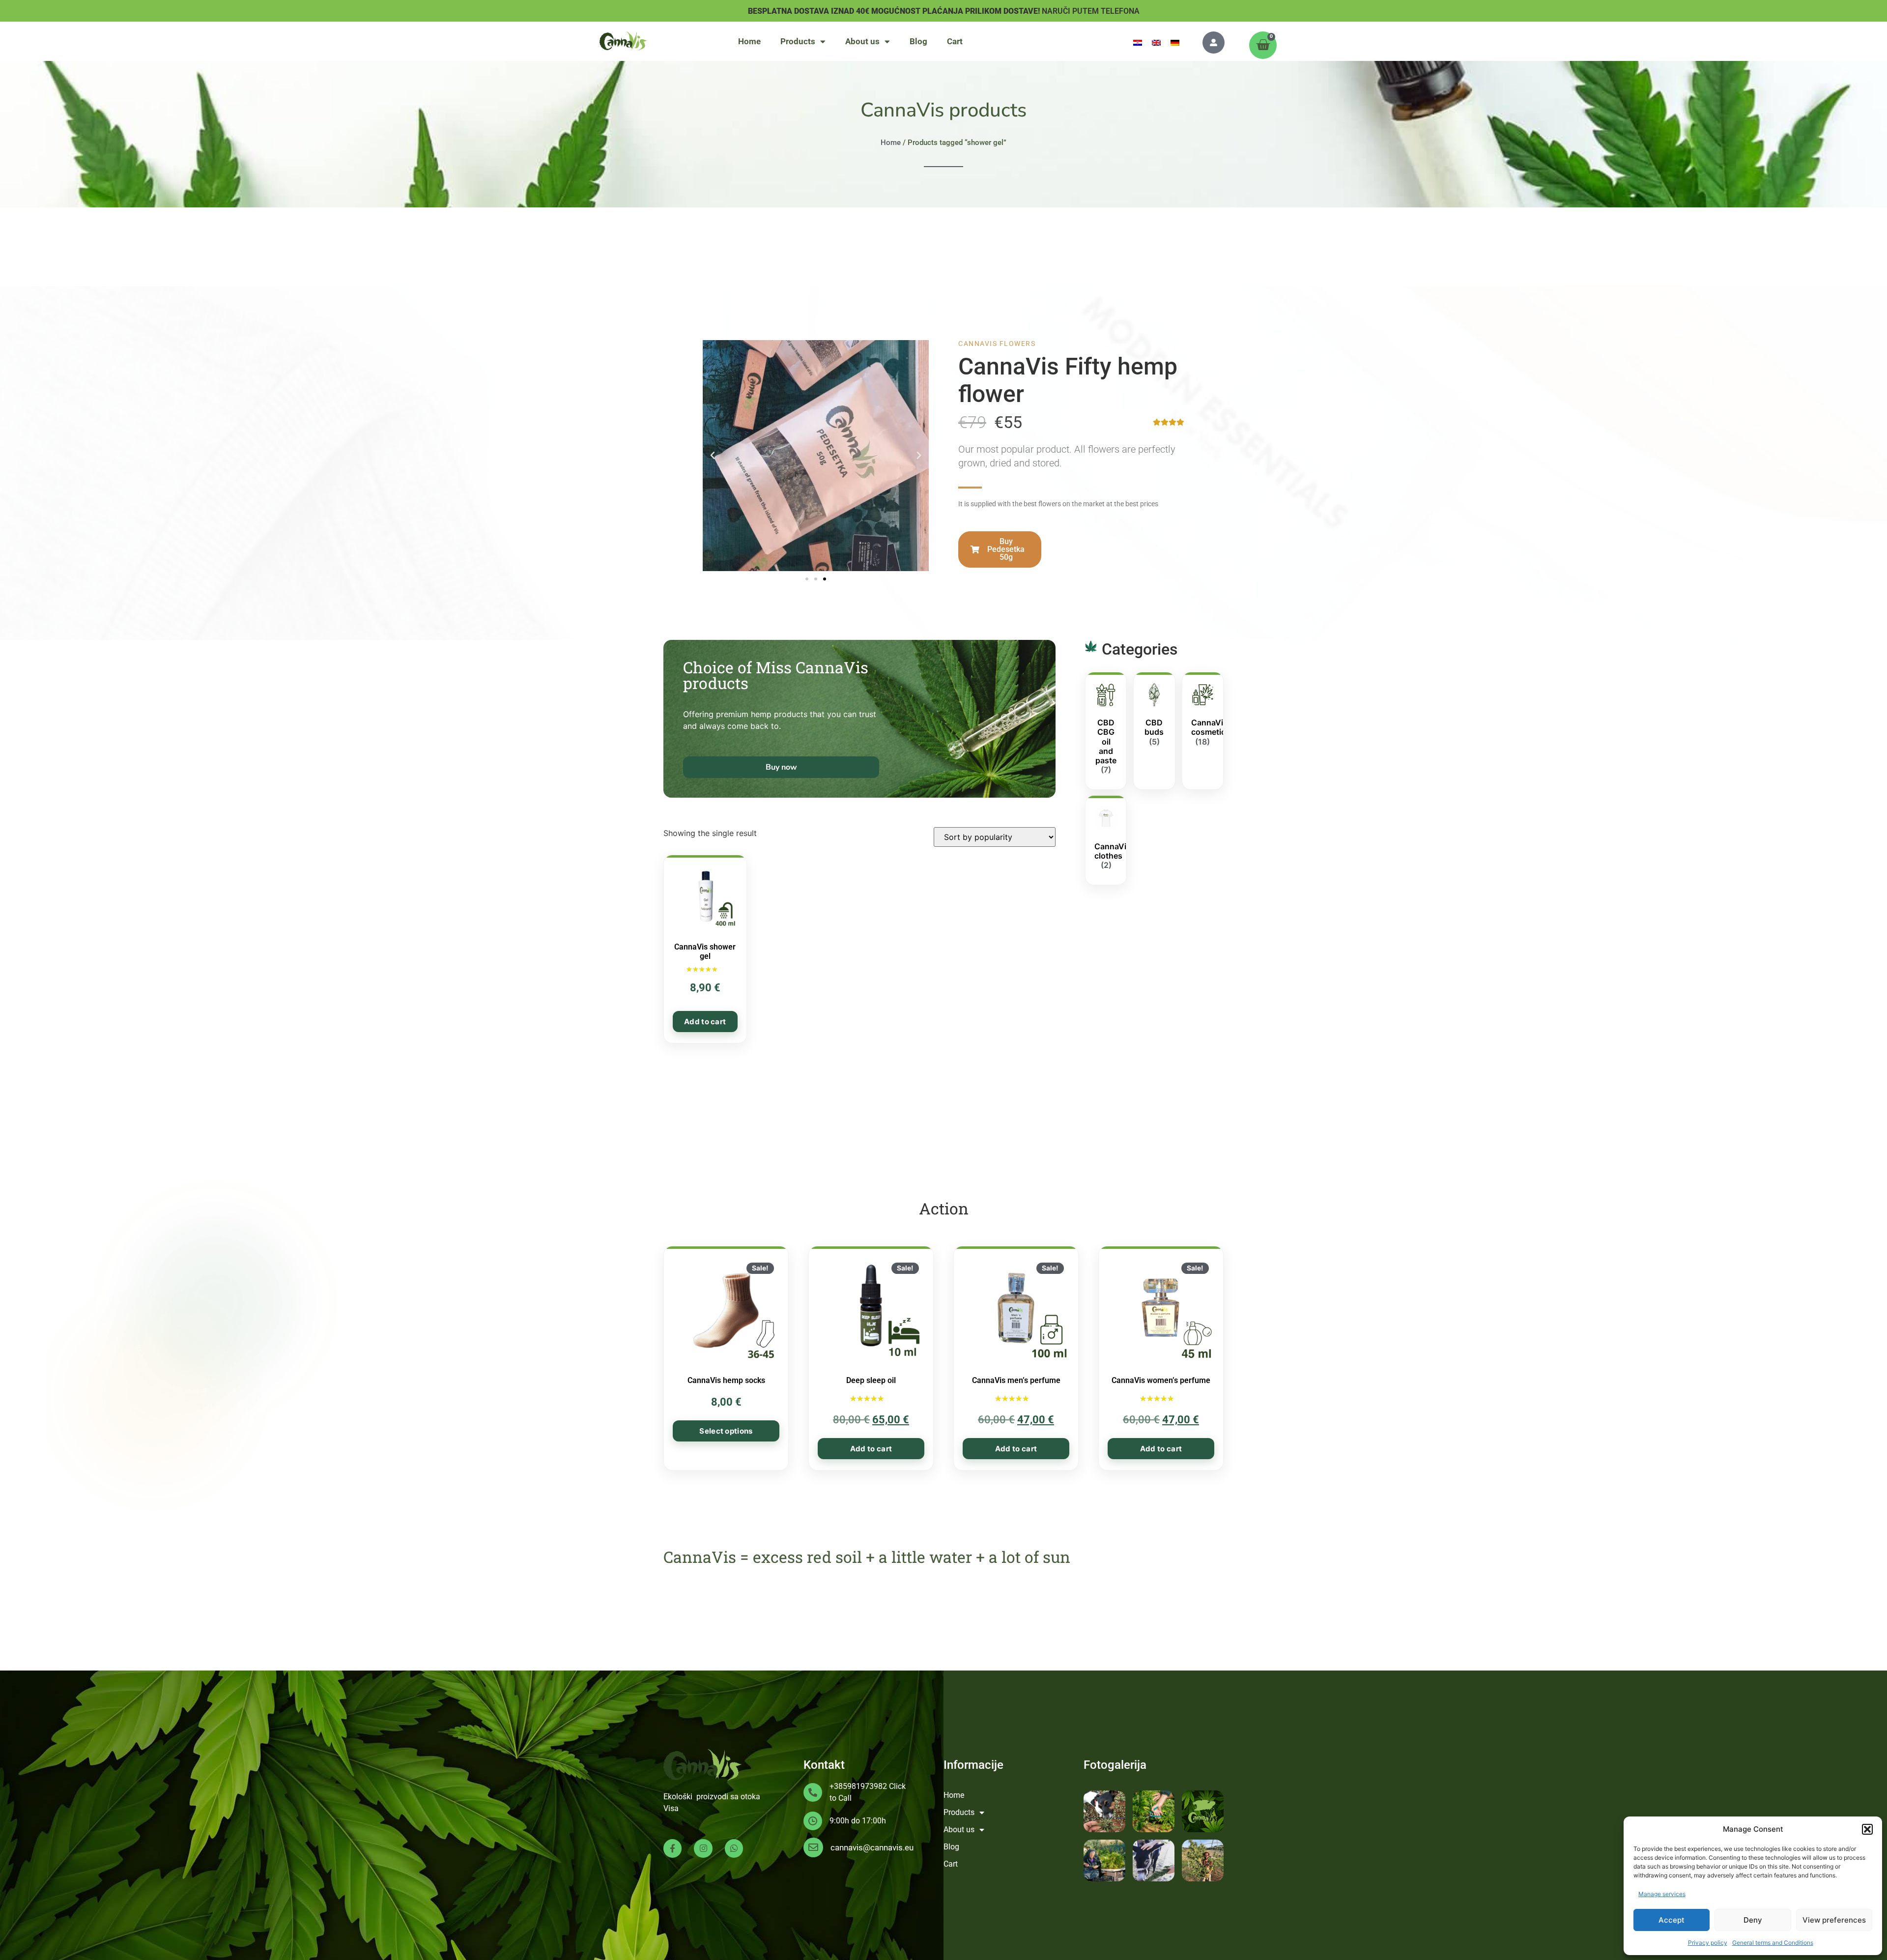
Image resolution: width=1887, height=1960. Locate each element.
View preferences (1834, 1920)
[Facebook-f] (672, 1848)
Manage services (1662, 1894)
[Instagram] (703, 1848)
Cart (955, 41)
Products (798, 41)
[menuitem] (1138, 42)
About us (862, 41)
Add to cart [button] (705, 1022)
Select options (726, 1431)
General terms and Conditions (1773, 1943)
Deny (1753, 1920)
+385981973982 (858, 1786)
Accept (1672, 1920)
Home (749, 41)
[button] (1867, 1829)
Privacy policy (1708, 1943)
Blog (918, 41)
